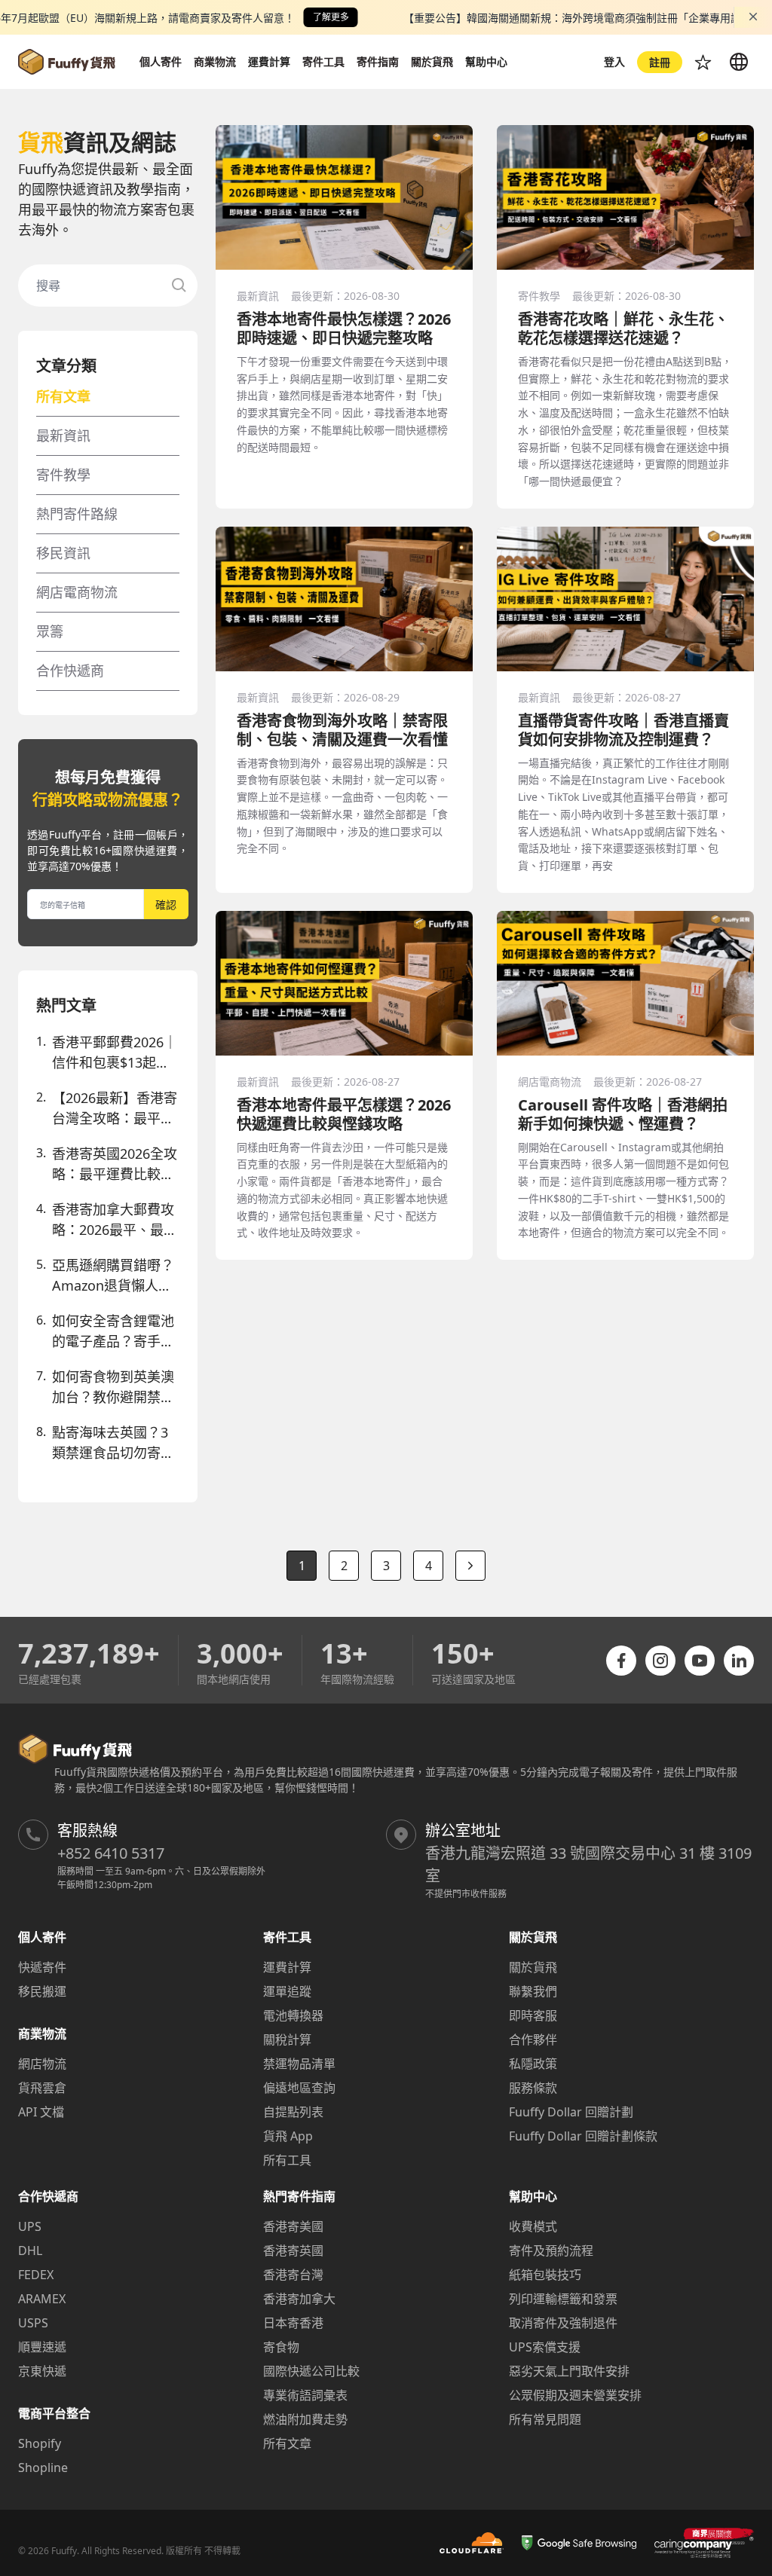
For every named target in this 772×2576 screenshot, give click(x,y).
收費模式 (533, 2226)
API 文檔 (41, 2112)
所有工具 (287, 2160)
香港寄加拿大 (299, 2299)
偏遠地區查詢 (299, 2088)
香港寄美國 (293, 2226)
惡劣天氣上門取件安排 (569, 2371)
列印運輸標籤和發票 (563, 2299)
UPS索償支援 (545, 2347)
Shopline (43, 2468)
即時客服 (533, 2015)
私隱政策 (533, 2064)
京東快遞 (42, 2371)
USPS (33, 2323)
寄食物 (281, 2347)
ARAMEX (42, 2299)
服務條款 (533, 2088)
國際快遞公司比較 (311, 2371)
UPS (30, 2226)
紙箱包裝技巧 (545, 2275)
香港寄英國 (293, 2251)
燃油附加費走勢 (305, 2419)
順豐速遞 (42, 2347)
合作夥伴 (533, 2040)
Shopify (40, 2443)
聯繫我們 (533, 1991)
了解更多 (331, 17)
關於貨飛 (533, 1967)
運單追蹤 (287, 1991)
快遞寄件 (42, 1967)
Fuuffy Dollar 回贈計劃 (571, 2112)
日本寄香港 (293, 2323)
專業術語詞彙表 (305, 2395)
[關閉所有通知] (753, 17)
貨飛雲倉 (42, 2088)
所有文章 (287, 2443)
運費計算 (287, 1967)
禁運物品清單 (299, 2064)
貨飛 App (288, 2136)
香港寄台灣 (293, 2275)
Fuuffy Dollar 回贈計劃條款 (583, 2136)
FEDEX (36, 2275)
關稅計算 (287, 2040)
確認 (166, 905)
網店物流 (42, 2064)
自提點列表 (293, 2112)
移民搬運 (42, 1991)
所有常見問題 (545, 2419)
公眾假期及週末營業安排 (575, 2395)
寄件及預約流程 (551, 2251)
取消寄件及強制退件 (563, 2323)
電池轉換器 (293, 2015)
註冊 (660, 62)
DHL (30, 2251)
